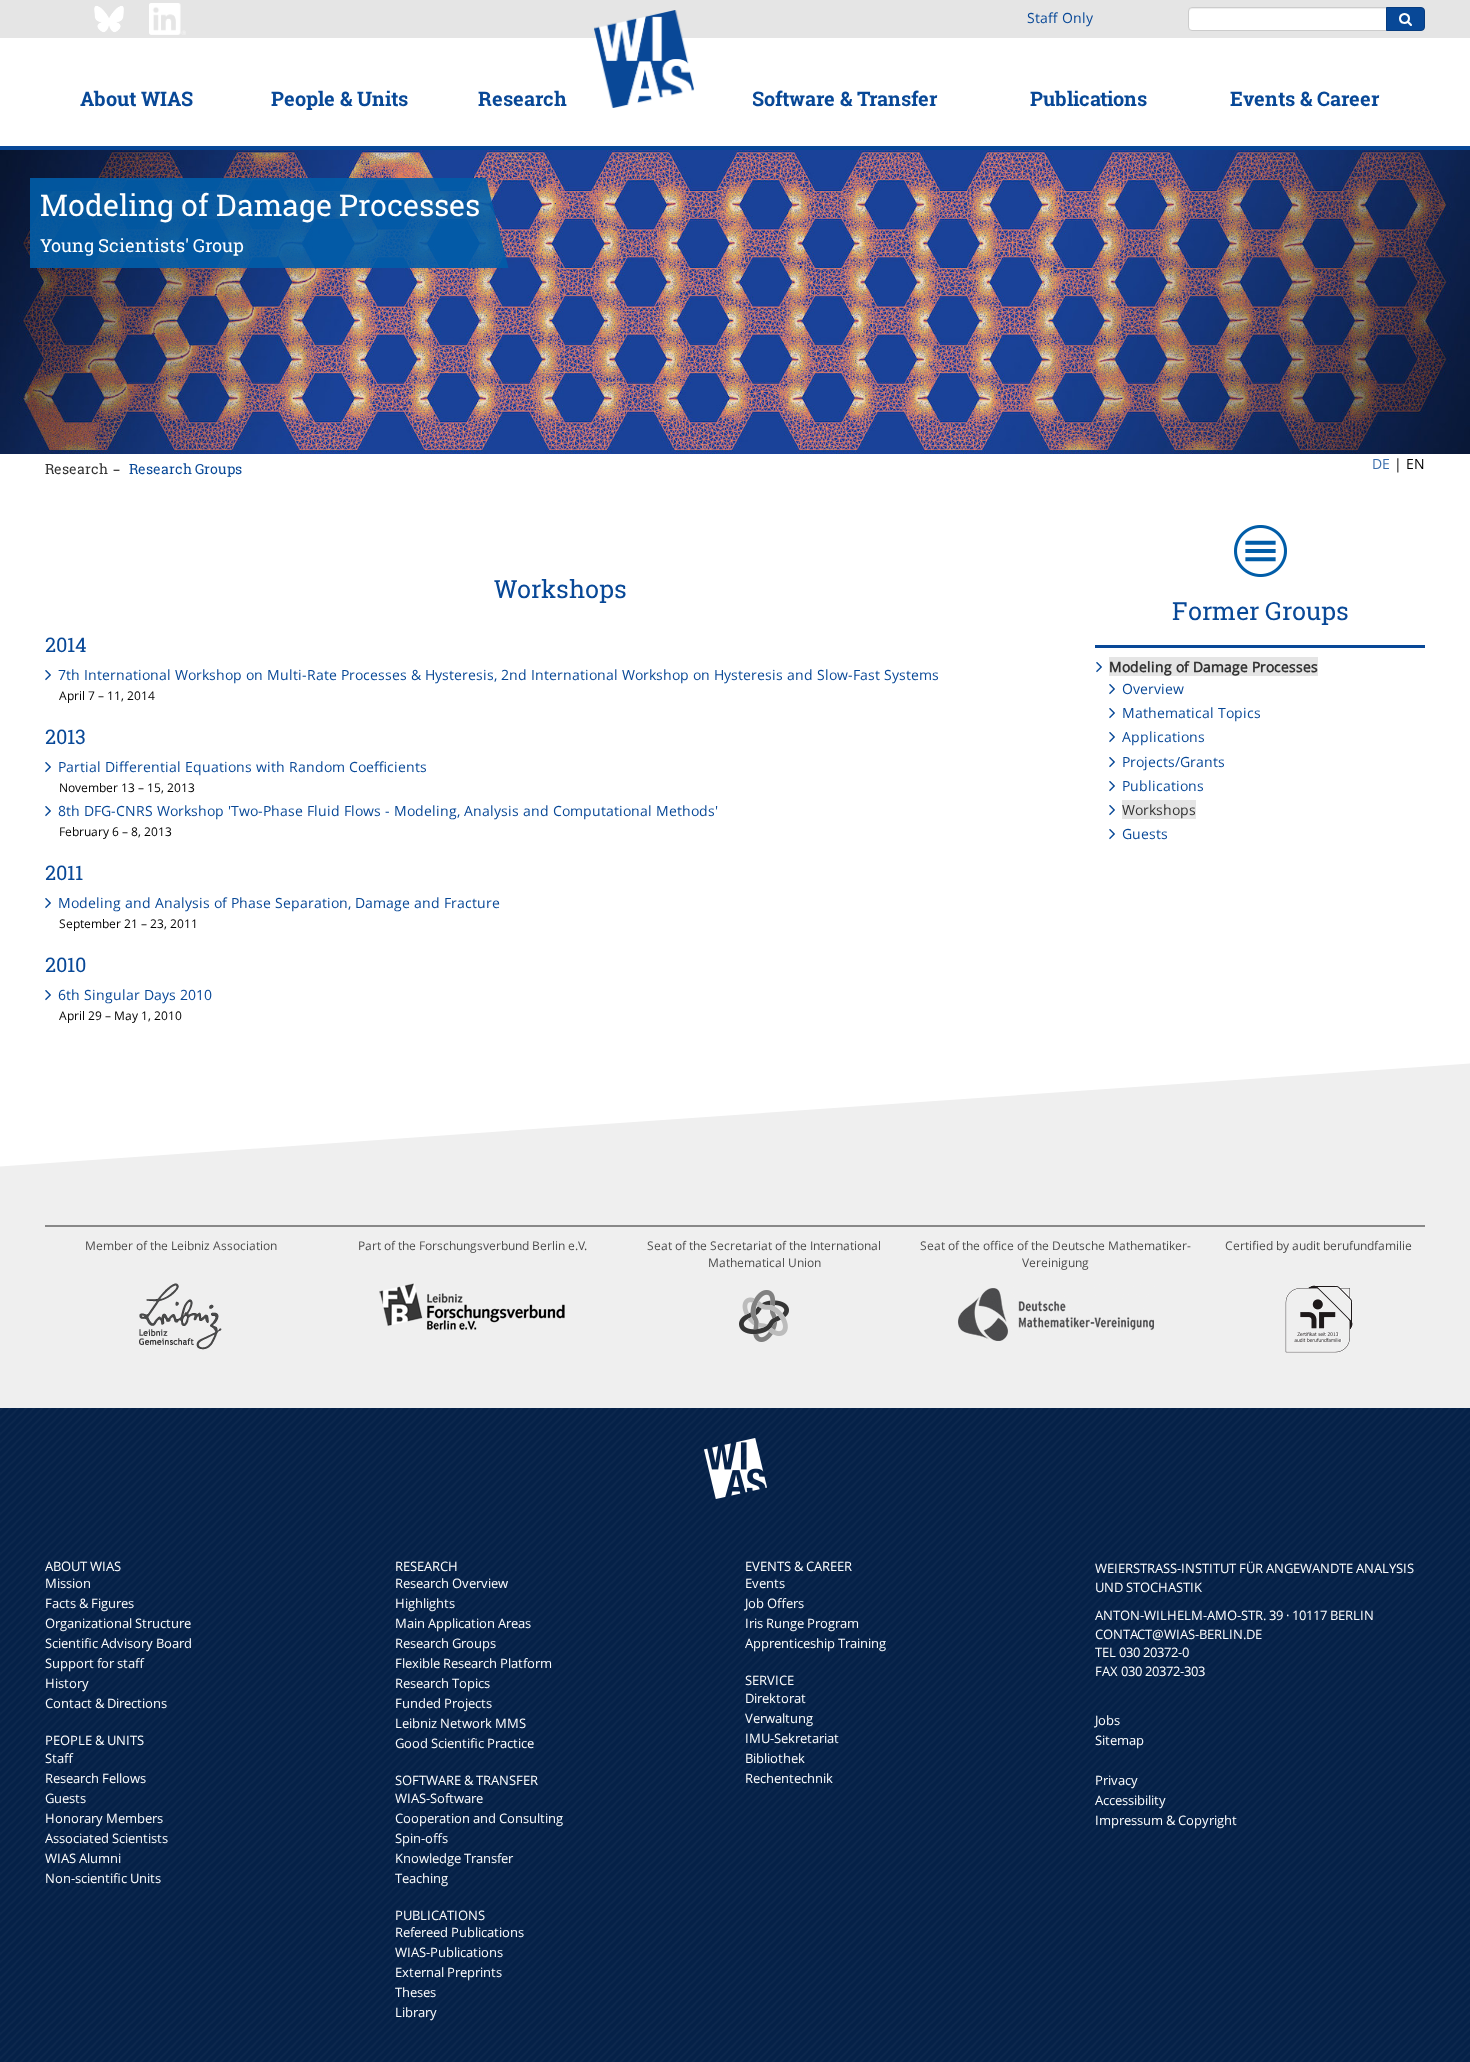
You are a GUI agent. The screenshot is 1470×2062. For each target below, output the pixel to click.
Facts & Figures (89, 1603)
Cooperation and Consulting (479, 1818)
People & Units (339, 98)
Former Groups (1260, 610)
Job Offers (774, 1603)
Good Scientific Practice (464, 1743)
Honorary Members (104, 1818)
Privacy (1116, 1780)
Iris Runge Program (802, 1623)
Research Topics (442, 1683)
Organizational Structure (118, 1623)
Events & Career (1304, 98)
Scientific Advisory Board (118, 1643)
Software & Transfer (844, 98)
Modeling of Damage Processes (1213, 666)
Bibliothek (775, 1758)
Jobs (1107, 1720)
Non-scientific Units (103, 1878)
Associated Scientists (106, 1838)
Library (416, 2012)
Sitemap (1119, 1740)
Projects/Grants (1173, 761)
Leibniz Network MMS (460, 1723)
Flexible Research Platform (473, 1663)
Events (765, 1583)
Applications (1163, 736)
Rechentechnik (789, 1778)
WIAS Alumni (83, 1858)
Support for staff (94, 1663)
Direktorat (775, 1698)
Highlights (425, 1603)
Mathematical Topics (1191, 712)
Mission (68, 1583)
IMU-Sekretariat (792, 1738)
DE (1381, 463)
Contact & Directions (106, 1703)
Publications (1088, 98)
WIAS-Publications (449, 1952)
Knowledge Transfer (454, 1858)
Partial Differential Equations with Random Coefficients (242, 766)
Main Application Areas (463, 1623)
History (67, 1683)
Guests (1145, 833)
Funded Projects (443, 1703)
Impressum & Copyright (1166, 1820)
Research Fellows (95, 1778)
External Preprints (448, 1972)
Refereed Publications (459, 1932)
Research (522, 98)
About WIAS (136, 98)
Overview (1153, 688)
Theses (415, 1992)
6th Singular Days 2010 (135, 994)
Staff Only (1060, 17)
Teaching (421, 1878)
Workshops (1159, 809)
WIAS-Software (439, 1798)
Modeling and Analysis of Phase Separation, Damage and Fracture (279, 902)
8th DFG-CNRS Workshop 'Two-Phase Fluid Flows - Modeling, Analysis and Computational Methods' (388, 810)
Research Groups (185, 468)
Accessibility (1130, 1800)
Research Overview (451, 1583)
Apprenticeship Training (815, 1643)
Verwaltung (779, 1718)
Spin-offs (421, 1838)
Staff (59, 1758)
